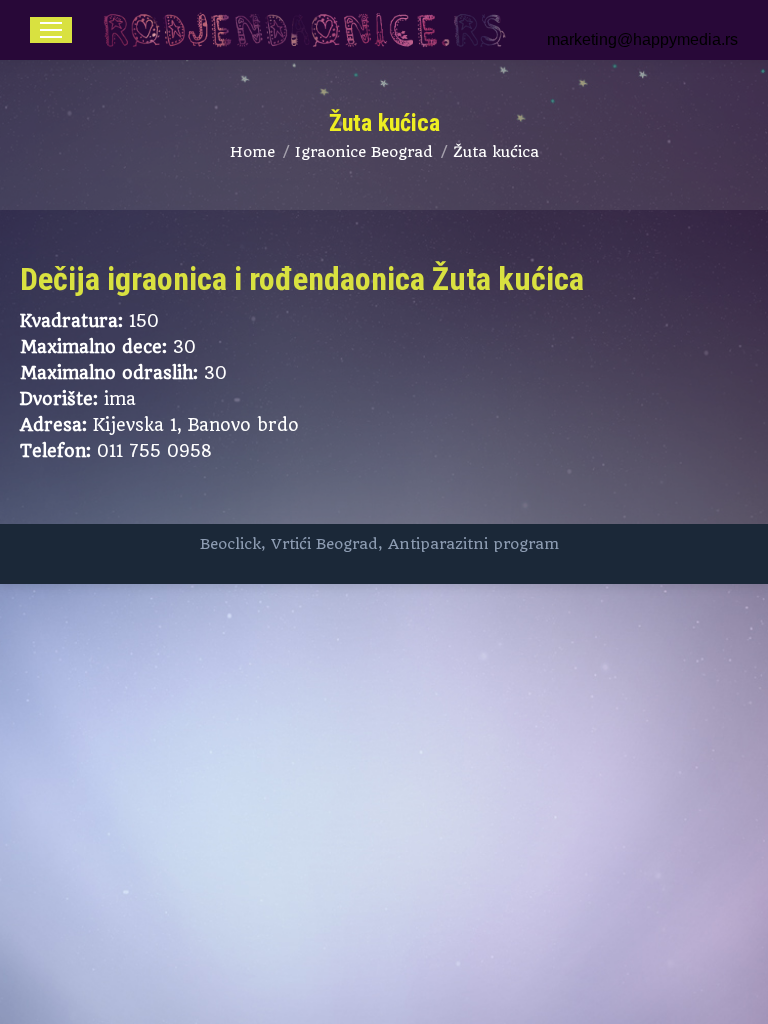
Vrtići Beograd (324, 544)
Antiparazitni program (473, 544)
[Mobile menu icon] (51, 30)
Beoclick (230, 544)
